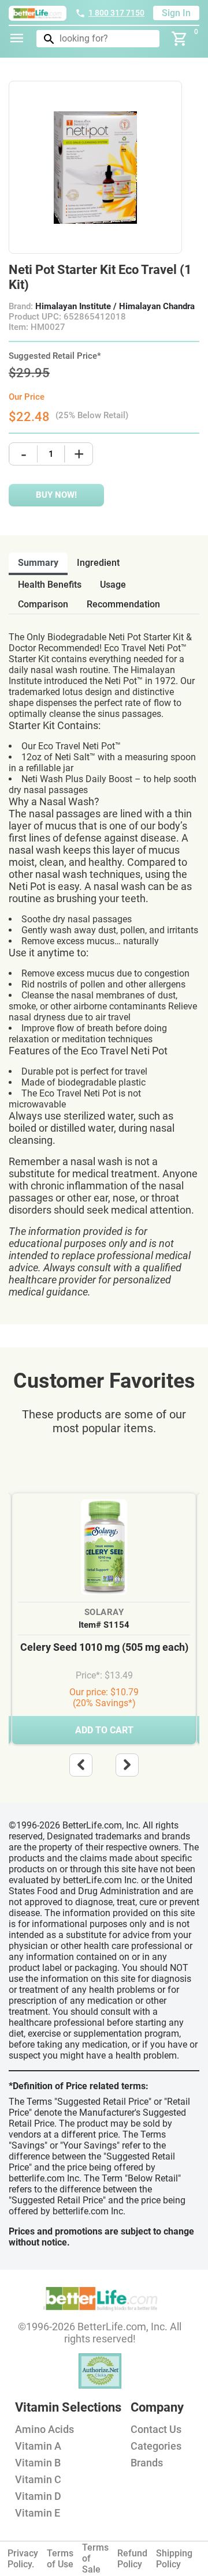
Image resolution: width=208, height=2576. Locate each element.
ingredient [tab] (98, 563)
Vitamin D (38, 2496)
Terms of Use (60, 2559)
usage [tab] (113, 585)
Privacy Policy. (23, 2559)
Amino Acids (44, 2429)
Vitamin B (38, 2463)
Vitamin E (38, 2513)
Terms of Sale (95, 2558)
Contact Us (156, 2429)
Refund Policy (132, 2559)
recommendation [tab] (123, 604)
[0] (180, 39)
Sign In (176, 13)
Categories (156, 2446)
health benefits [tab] (50, 585)
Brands (147, 2463)
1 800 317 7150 (116, 13)
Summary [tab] (38, 563)
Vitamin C (38, 2479)
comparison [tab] (43, 604)
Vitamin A (38, 2446)
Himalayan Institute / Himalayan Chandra (115, 306)
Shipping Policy (174, 2559)
